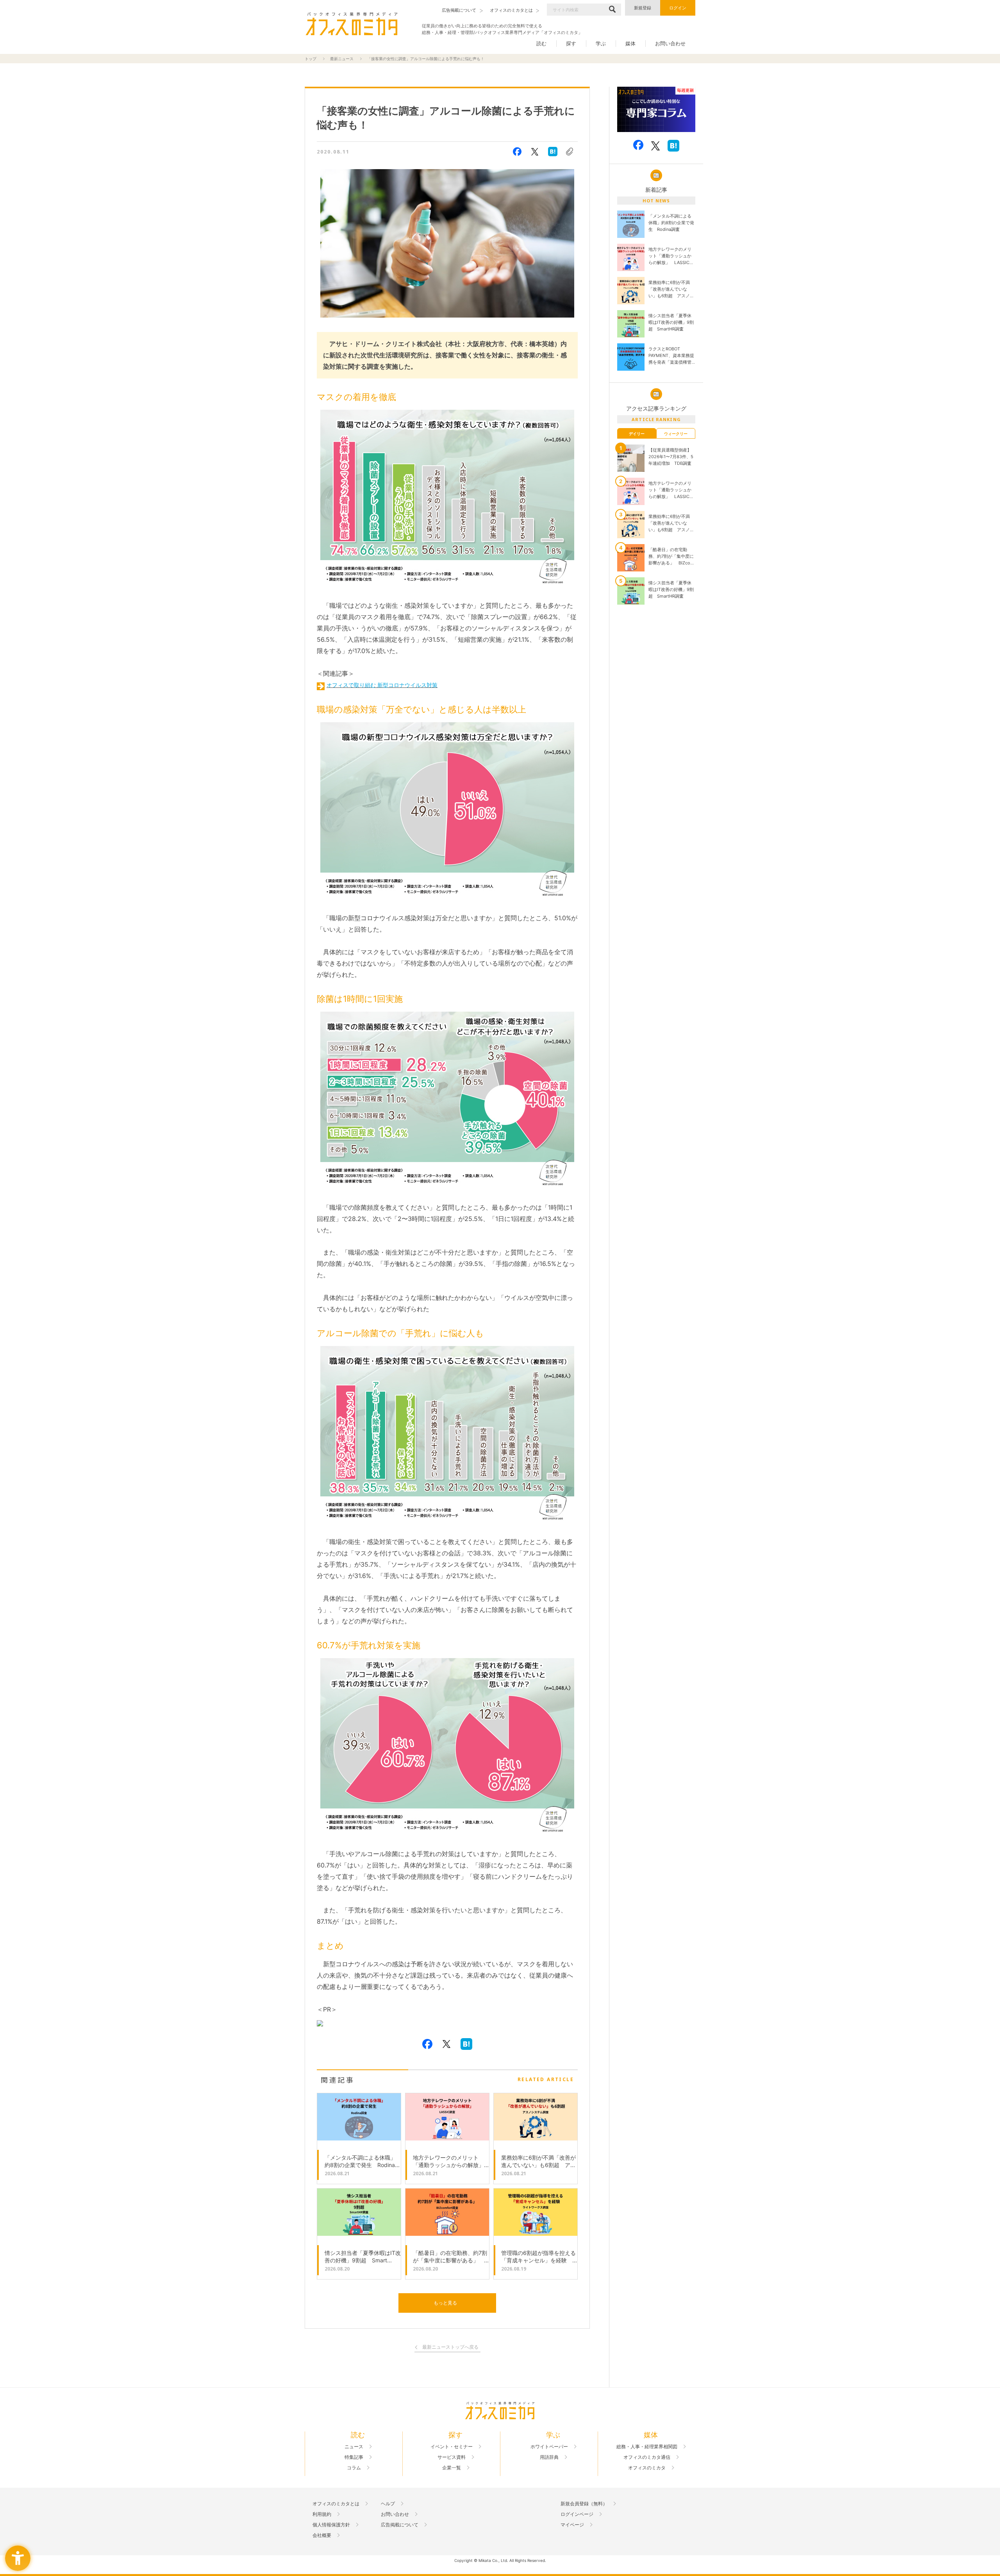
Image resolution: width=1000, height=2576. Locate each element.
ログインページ (577, 2514)
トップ (311, 59)
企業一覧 (452, 2468)
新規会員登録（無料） (584, 2504)
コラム (354, 2468)
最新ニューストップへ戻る (450, 2347)
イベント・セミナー (452, 2447)
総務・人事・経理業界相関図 (647, 2447)
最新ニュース (342, 59)
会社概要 (322, 2535)
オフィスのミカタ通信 (647, 2457)
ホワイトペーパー (549, 2447)
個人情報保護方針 (331, 2525)
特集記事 (354, 2457)
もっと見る (445, 2303)
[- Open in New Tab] (656, 110)
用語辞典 (549, 2457)
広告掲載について (400, 2525)
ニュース (354, 2447)
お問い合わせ (670, 43)
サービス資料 (452, 2457)
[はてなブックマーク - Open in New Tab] (553, 152)
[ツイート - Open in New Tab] (535, 152)
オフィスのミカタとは (336, 2504)
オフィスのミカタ (647, 2468)
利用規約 (322, 2514)
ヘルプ (388, 2504)
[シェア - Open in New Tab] (517, 152)
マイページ (572, 2525)
